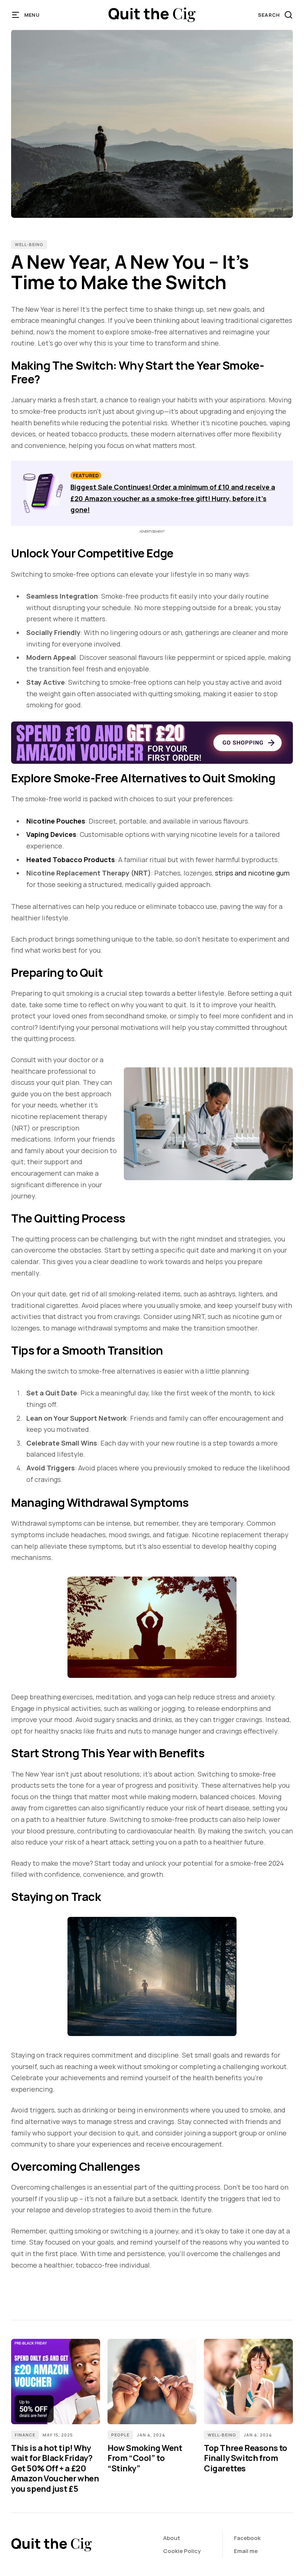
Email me (246, 2551)
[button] (26, 15)
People (120, 2435)
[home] (152, 15)
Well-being (29, 244)
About (172, 2538)
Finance (25, 2435)
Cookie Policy (182, 2551)
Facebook (247, 2538)
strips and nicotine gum (252, 873)
